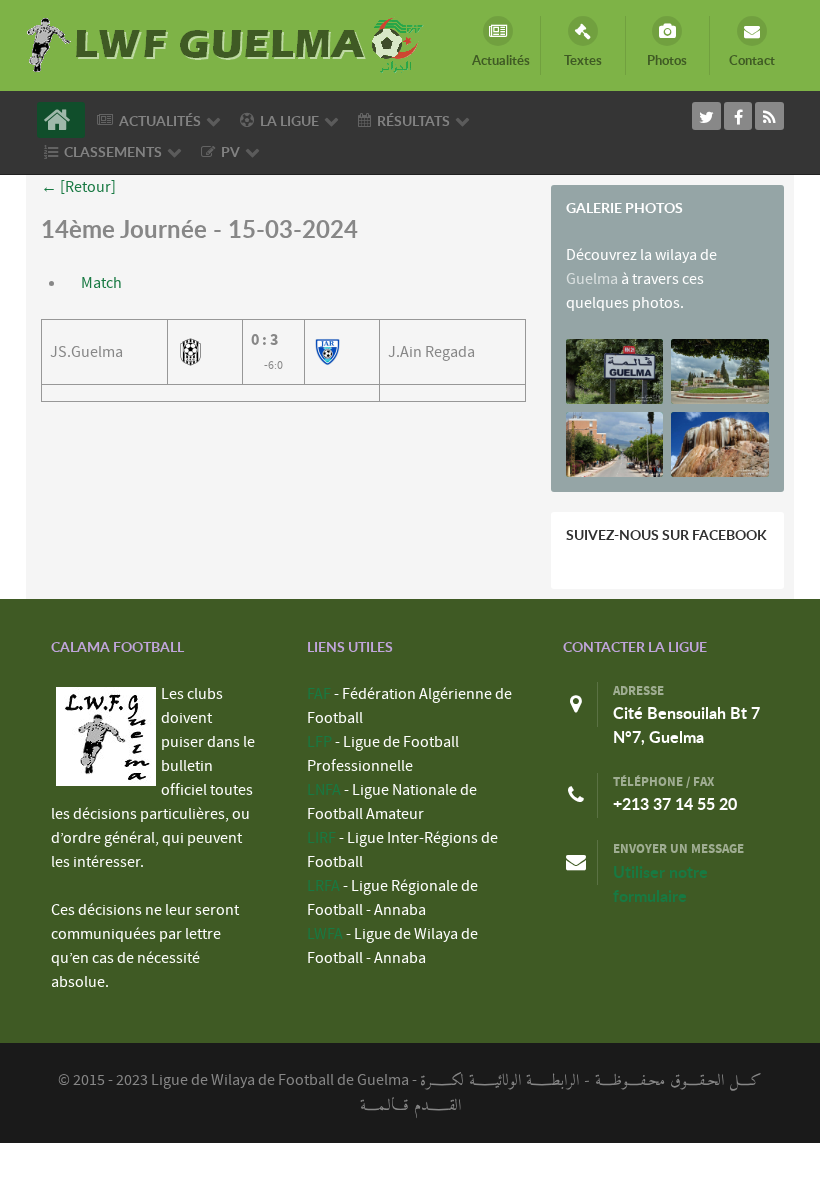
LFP (319, 742)
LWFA (325, 934)
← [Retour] (78, 187)
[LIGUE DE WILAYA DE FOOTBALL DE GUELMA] (226, 43)
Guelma (592, 279)
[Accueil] (61, 120)
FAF (319, 694)
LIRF (321, 838)
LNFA (324, 790)
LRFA (323, 886)
